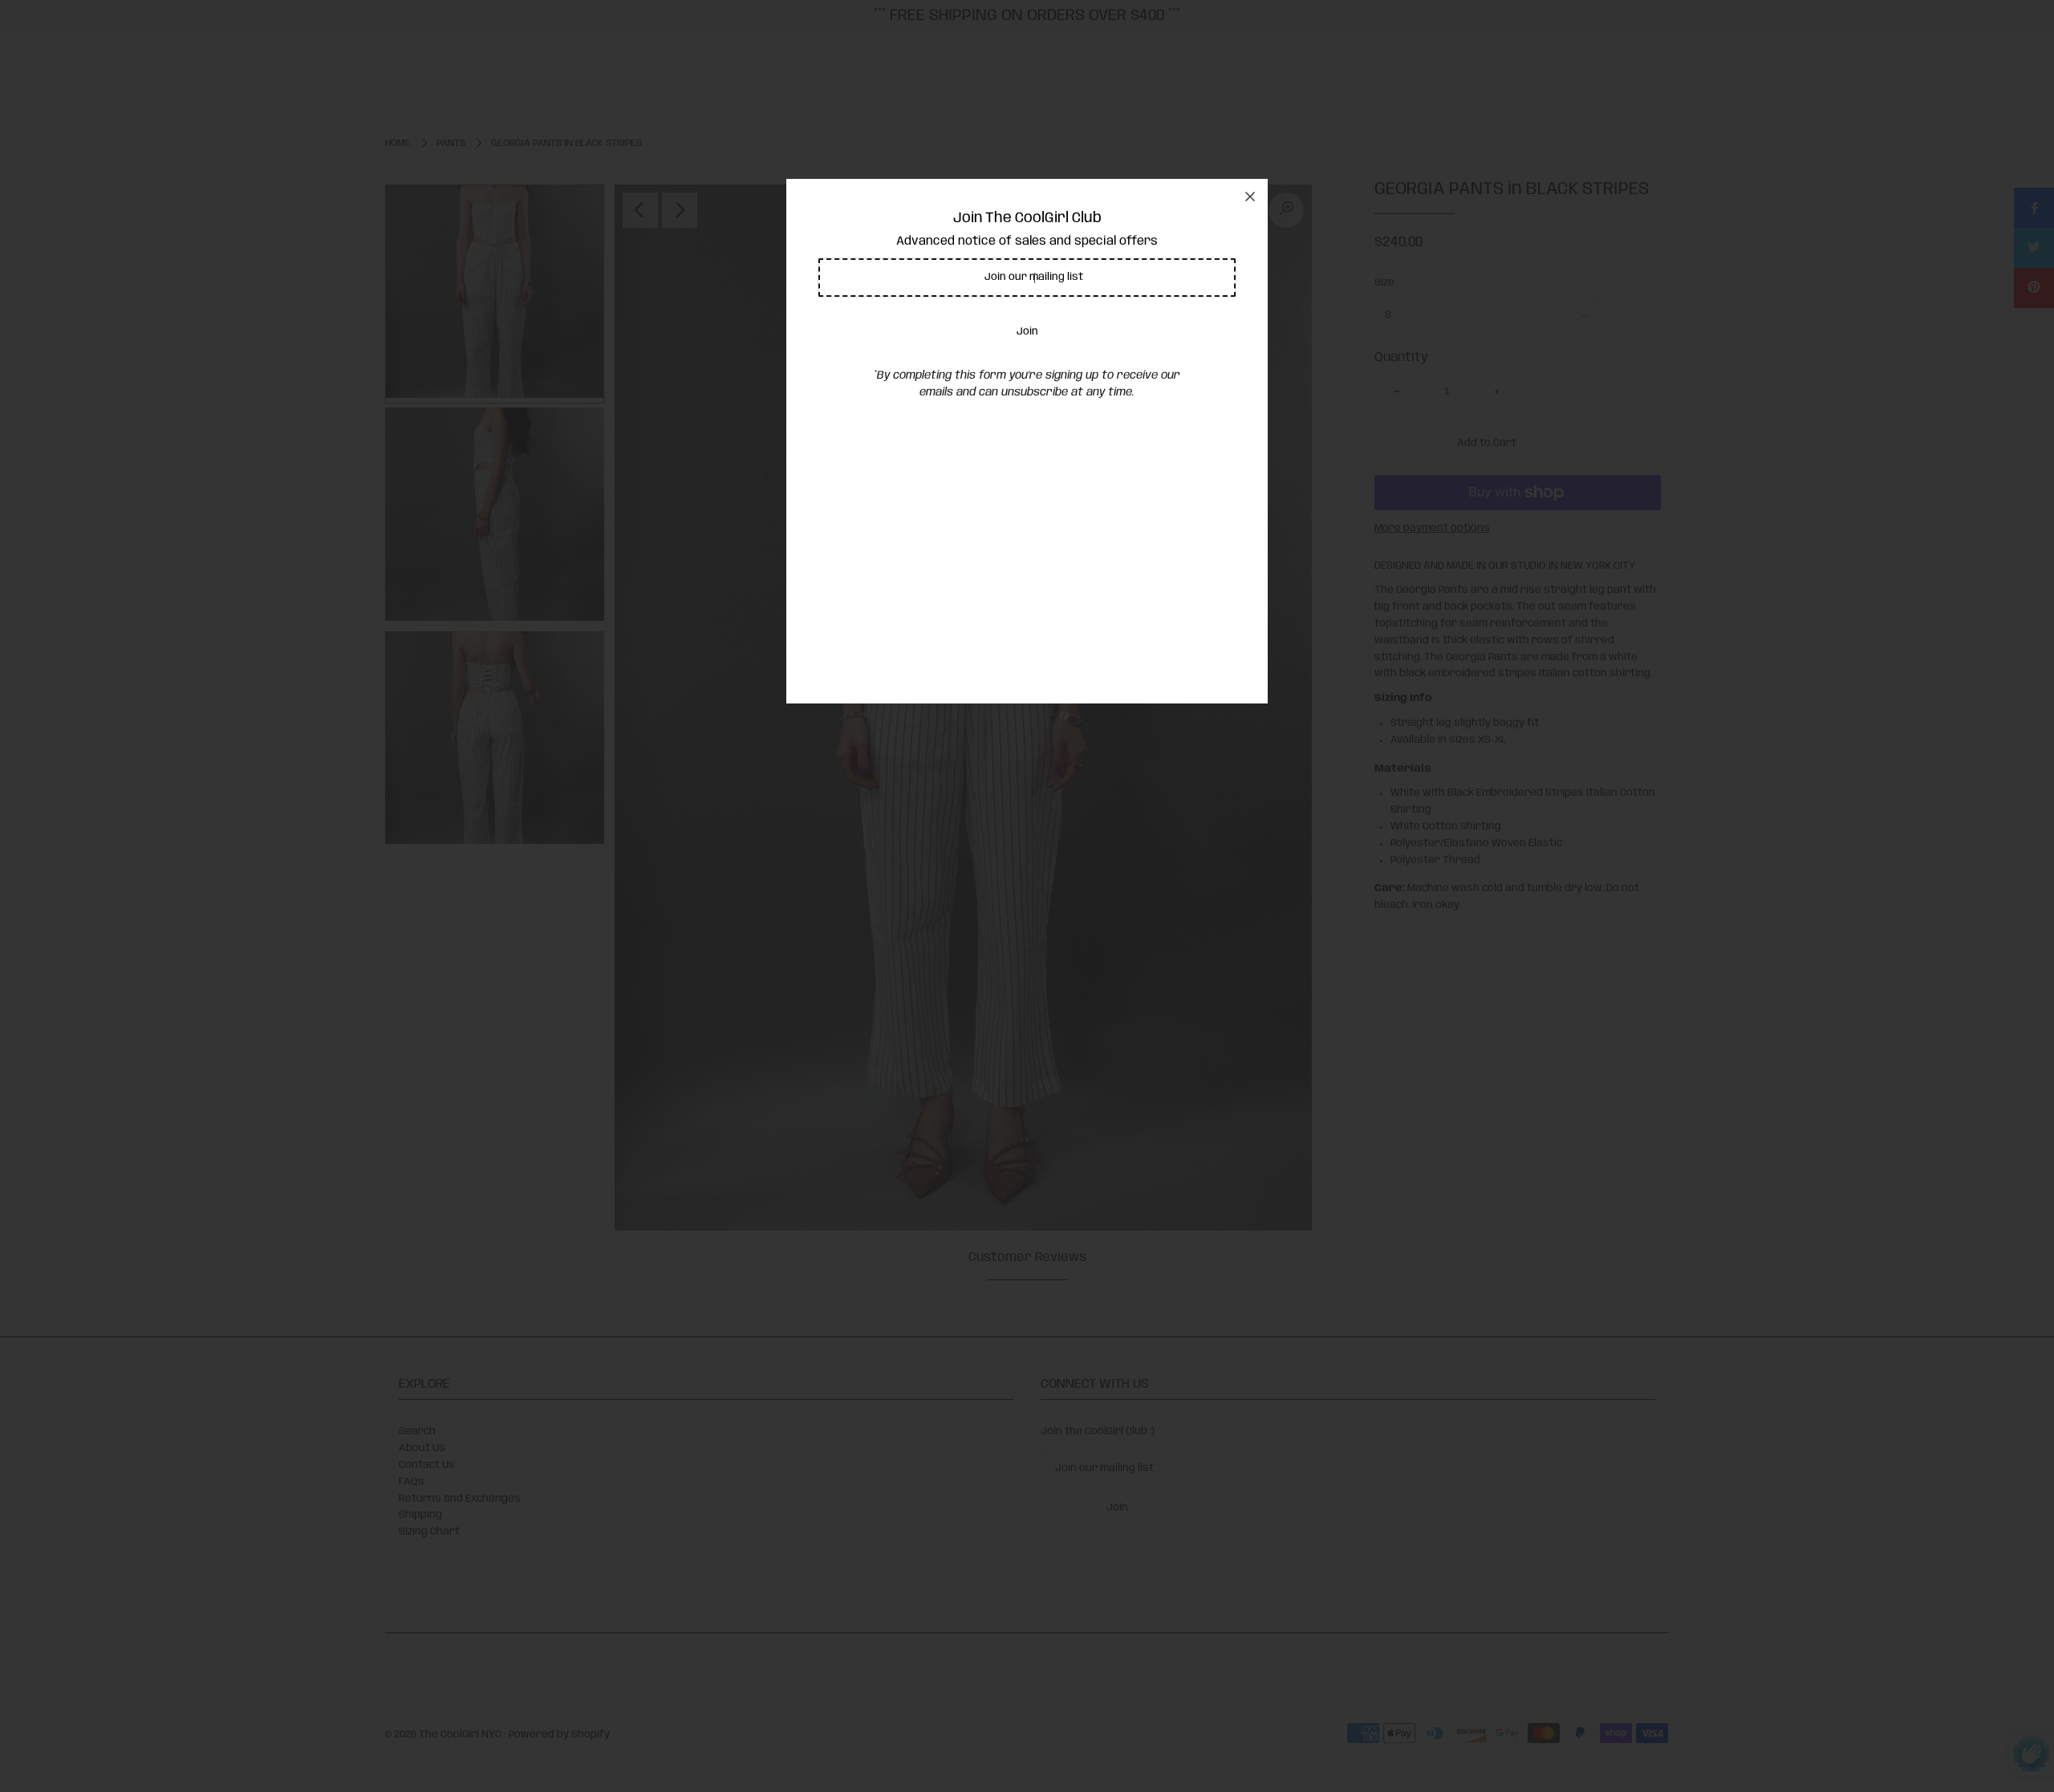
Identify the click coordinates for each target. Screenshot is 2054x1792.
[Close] (1250, 197)
